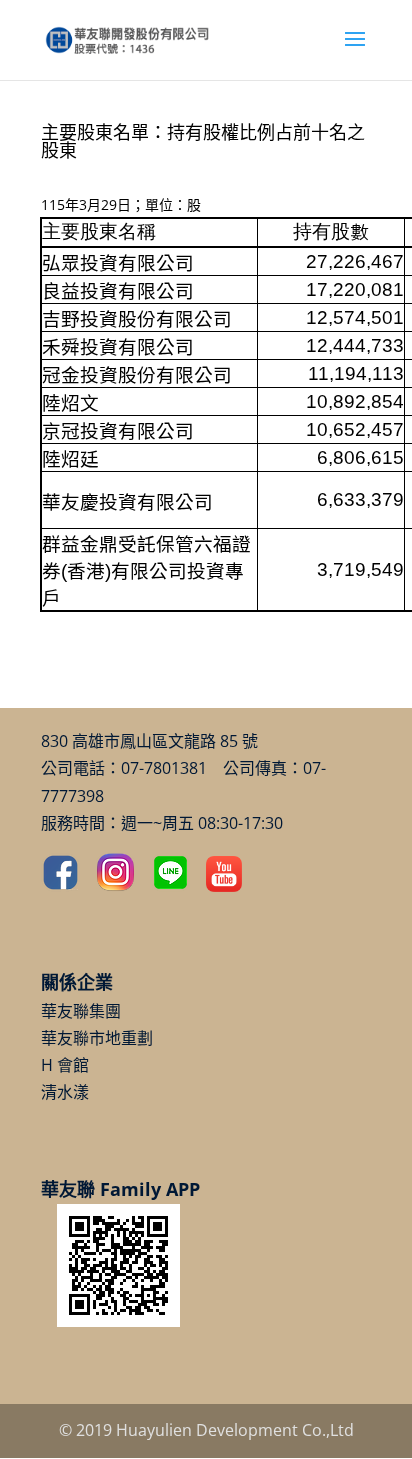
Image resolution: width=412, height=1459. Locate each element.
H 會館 (65, 1065)
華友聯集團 (81, 1011)
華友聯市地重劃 (97, 1038)
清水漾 (65, 1092)
